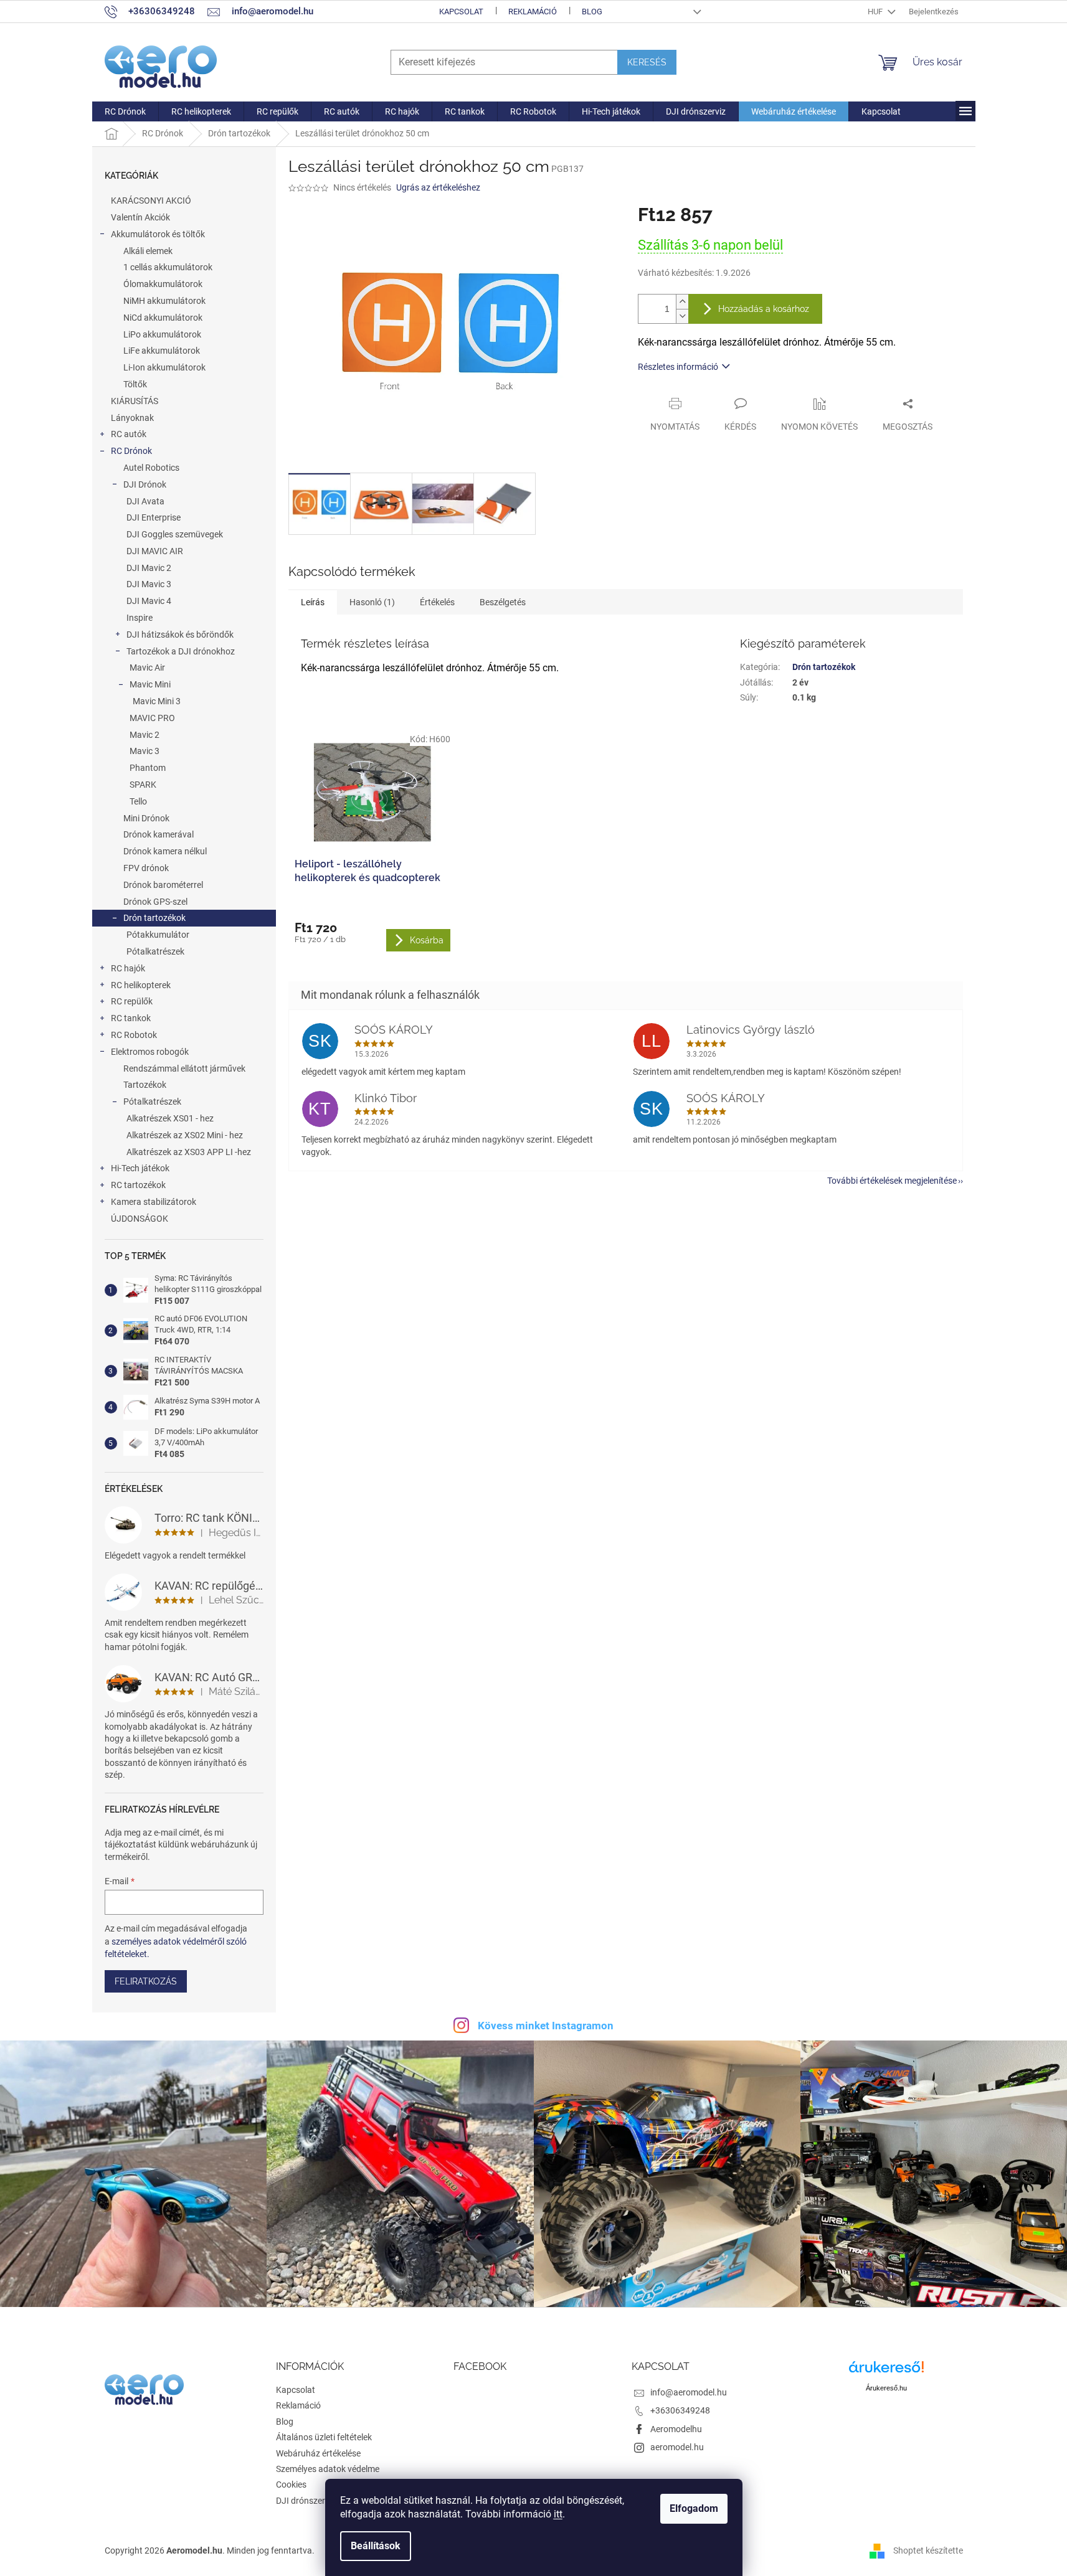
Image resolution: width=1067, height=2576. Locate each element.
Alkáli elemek (148, 251)
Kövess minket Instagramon (546, 2026)
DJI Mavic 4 (149, 601)
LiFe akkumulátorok (162, 351)
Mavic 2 (145, 735)
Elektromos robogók (150, 1052)
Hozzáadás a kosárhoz (764, 309)
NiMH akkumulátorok (164, 301)
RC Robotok (134, 1035)
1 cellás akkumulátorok (168, 267)
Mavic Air (147, 668)
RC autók (129, 434)
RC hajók (128, 968)
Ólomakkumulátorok (163, 284)
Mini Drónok (146, 818)
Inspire (140, 618)
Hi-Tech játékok (140, 1168)
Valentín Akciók (140, 217)
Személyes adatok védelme (328, 2469)
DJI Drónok (145, 484)
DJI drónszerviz (306, 2501)
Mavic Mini (150, 684)
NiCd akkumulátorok (163, 318)
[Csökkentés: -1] (682, 316)
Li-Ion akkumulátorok (164, 367)
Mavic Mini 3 (157, 701)
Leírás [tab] (313, 602)
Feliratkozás (146, 1981)
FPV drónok (146, 868)
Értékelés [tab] (437, 602)
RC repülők (132, 1001)
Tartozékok (145, 1085)
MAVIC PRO (152, 718)
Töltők (135, 384)
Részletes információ (678, 367)
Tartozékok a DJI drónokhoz (181, 651)
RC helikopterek (141, 985)
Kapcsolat (461, 12)
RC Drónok (131, 451)
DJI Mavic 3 (149, 584)
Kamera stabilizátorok (154, 1202)
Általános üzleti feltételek (324, 2437)
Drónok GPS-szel (155, 902)
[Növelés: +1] (682, 302)
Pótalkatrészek (155, 951)
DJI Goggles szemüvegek (175, 534)
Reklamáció (533, 12)
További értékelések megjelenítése (892, 1181)
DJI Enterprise (154, 517)
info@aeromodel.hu (689, 2392)
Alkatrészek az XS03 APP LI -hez (189, 1152)
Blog (592, 12)
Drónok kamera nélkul (165, 851)
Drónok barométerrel (163, 885)
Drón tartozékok (154, 918)
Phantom (148, 768)
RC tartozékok (138, 1185)
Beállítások (376, 2546)
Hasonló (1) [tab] (372, 602)
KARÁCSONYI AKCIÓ (151, 201)
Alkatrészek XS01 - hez (170, 1118)
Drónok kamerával (159, 834)
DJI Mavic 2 (149, 568)
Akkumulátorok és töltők (158, 234)
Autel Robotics (151, 468)
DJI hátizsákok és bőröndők (180, 635)
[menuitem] (125, 111)
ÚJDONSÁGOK (140, 1219)
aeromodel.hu (677, 2447)
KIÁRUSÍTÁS (135, 401)
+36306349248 (680, 2410)
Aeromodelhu (676, 2429)
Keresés (647, 62)
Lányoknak (132, 418)
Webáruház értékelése (318, 2453)
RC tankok (131, 1018)
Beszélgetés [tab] (503, 602)
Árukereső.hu (886, 2388)
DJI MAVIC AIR (155, 551)
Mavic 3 (145, 751)
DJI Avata (145, 501)
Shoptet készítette (928, 2550)
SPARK (143, 785)
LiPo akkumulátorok (162, 334)
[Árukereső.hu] (886, 2371)
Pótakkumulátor (158, 935)
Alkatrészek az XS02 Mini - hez (185, 1135)
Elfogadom (694, 2508)
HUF (876, 12)
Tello (138, 801)
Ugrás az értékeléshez (438, 187)
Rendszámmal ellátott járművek (184, 1069)
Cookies (291, 2484)
